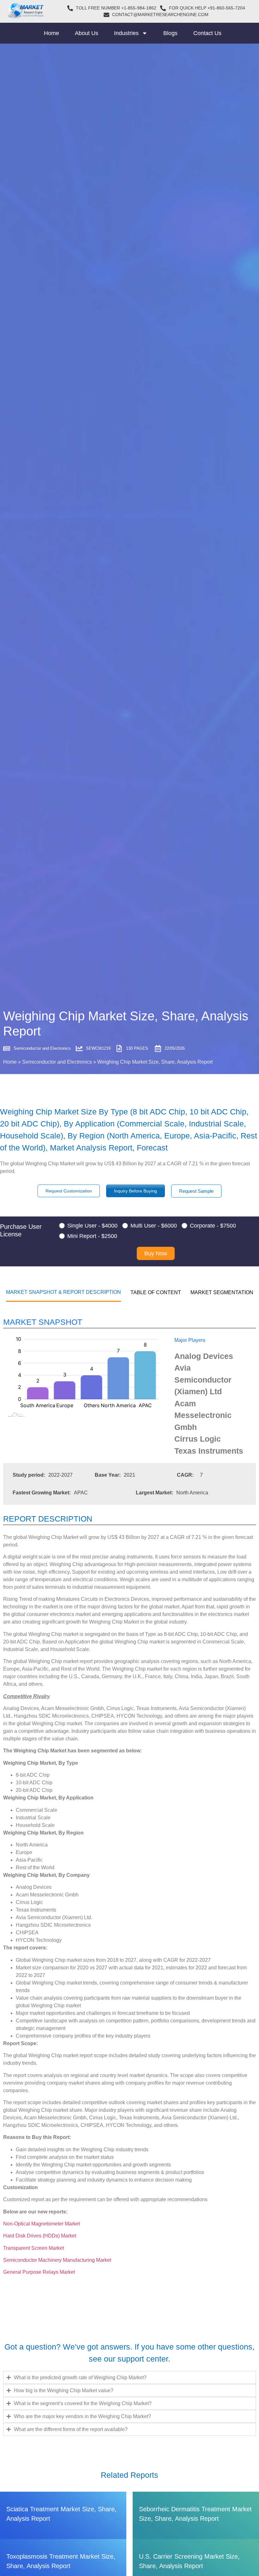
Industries (126, 33)
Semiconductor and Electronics (57, 1062)
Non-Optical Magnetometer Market (42, 2224)
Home (51, 33)
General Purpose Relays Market (39, 2272)
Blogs (170, 33)
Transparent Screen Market (34, 2248)
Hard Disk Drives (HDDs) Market (40, 2236)
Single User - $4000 (92, 1226)
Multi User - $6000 (154, 1226)
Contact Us (207, 33)
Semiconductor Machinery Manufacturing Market (58, 2260)
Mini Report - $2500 (92, 1236)
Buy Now (156, 1253)
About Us (87, 33)
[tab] (63, 1292)
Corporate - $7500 (213, 1226)
